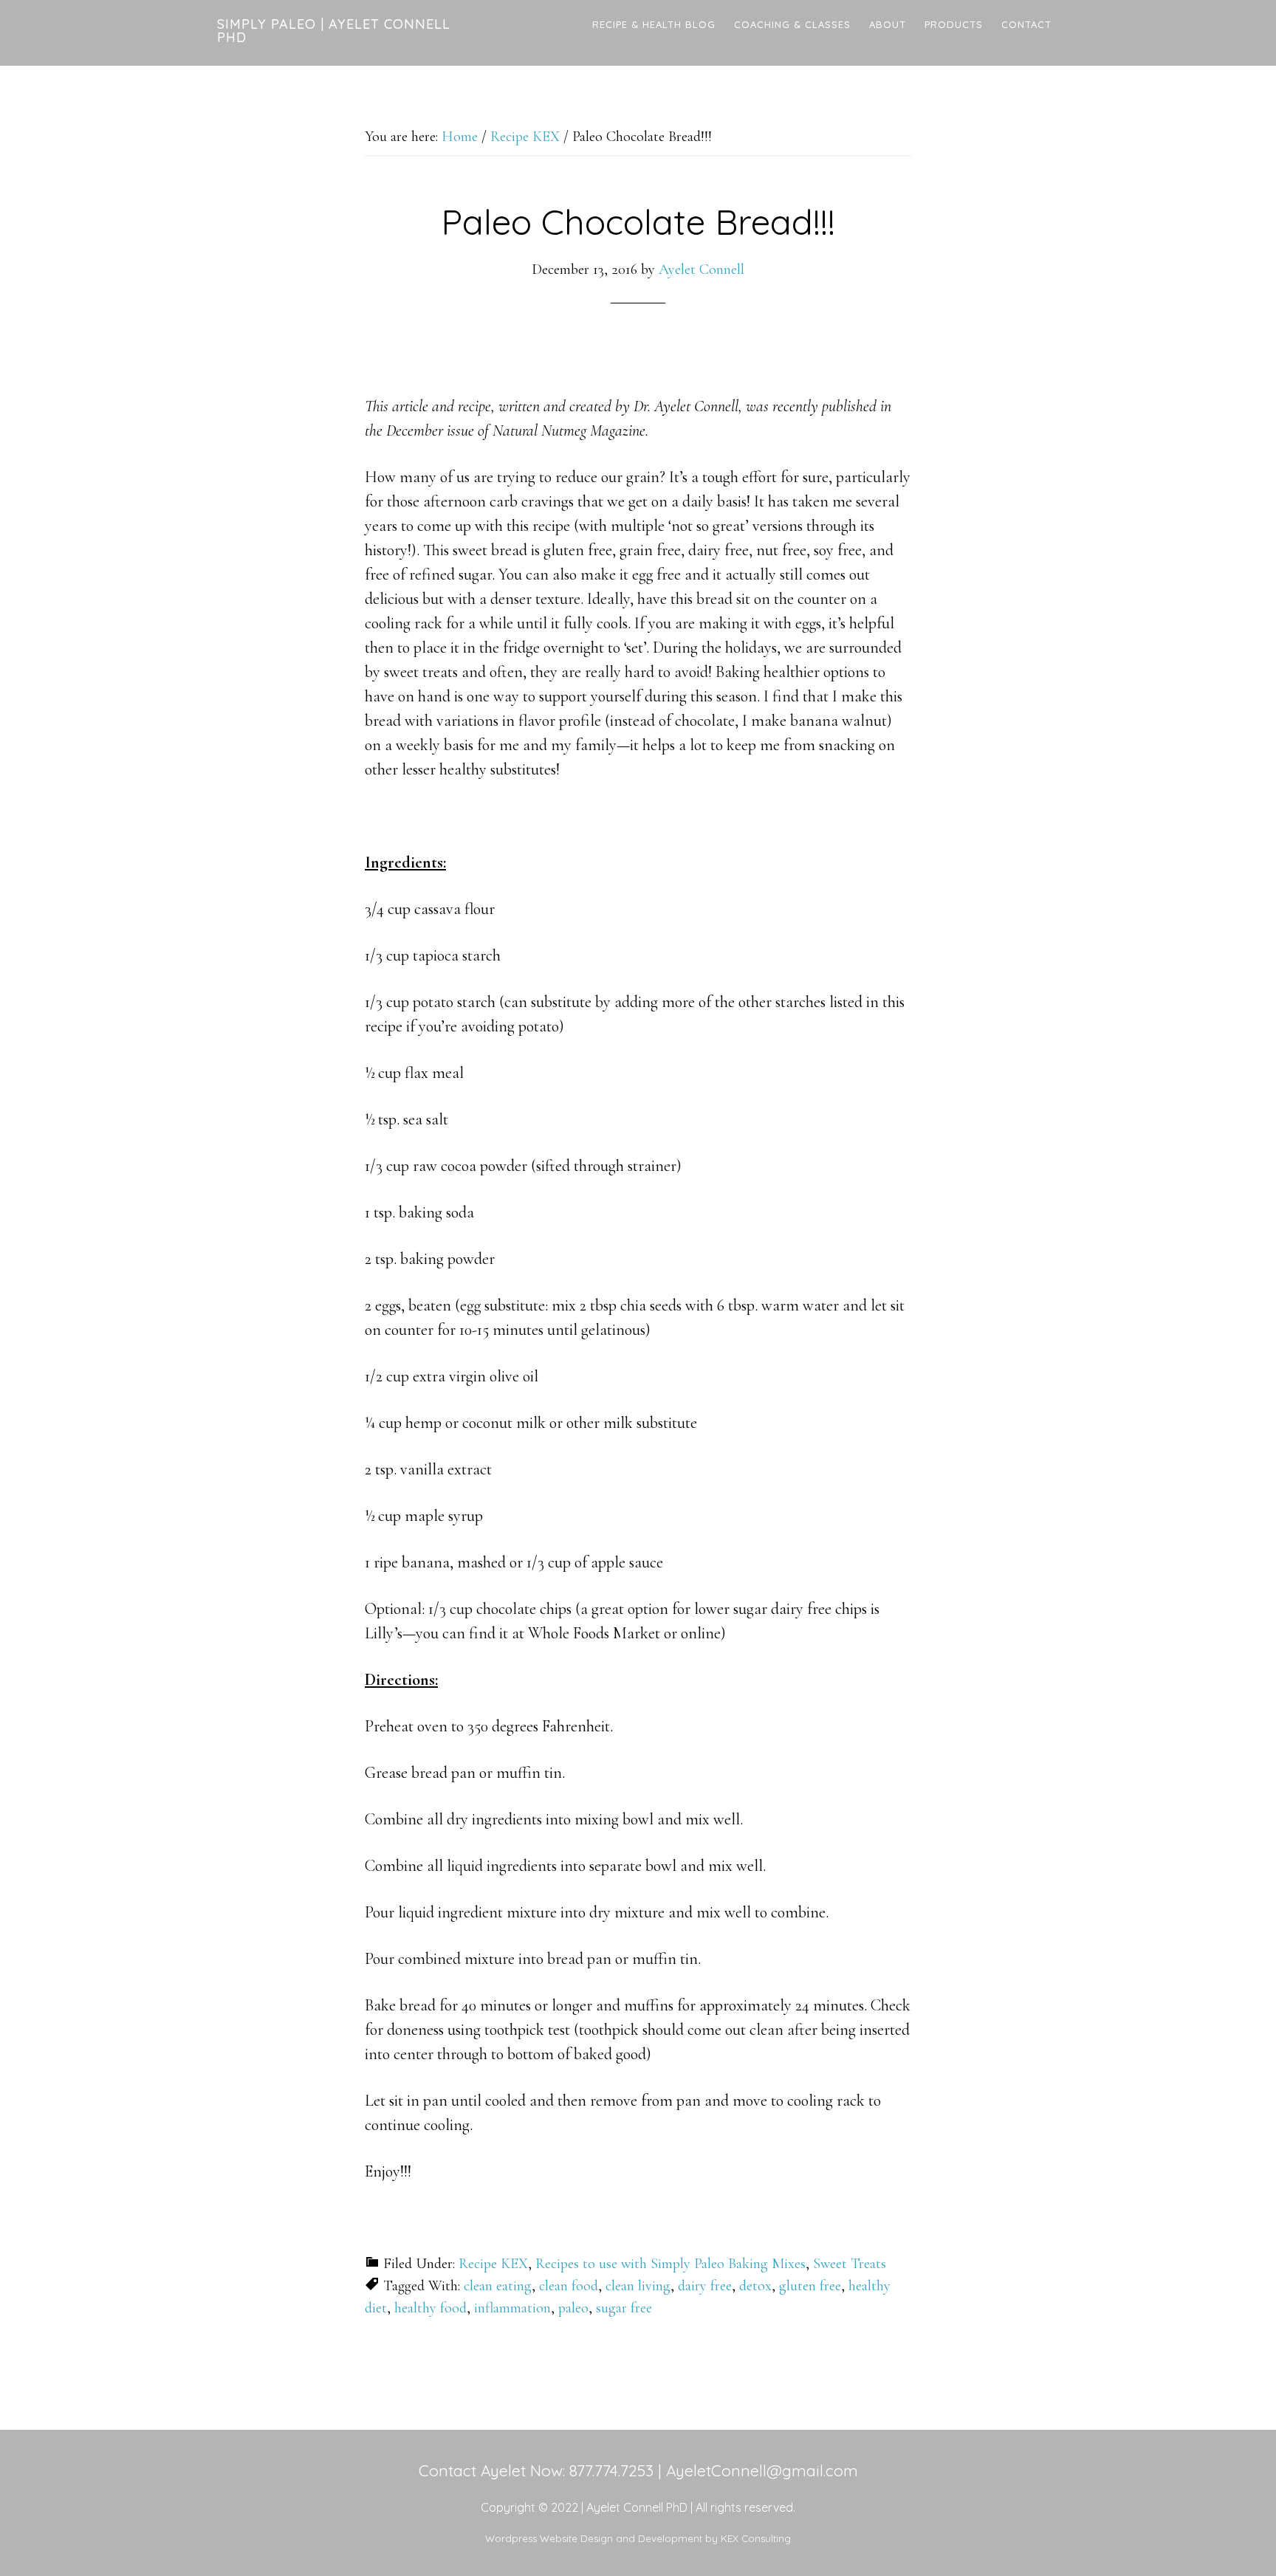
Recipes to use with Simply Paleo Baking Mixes (670, 2264)
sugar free (624, 2308)
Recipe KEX (493, 2264)
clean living (638, 2286)
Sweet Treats (850, 2264)
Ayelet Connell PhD (637, 2507)
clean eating (498, 2286)
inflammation (512, 2308)
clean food (569, 2286)
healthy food (431, 2308)
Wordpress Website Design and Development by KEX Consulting (638, 2538)
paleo (573, 2308)
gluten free (810, 2286)
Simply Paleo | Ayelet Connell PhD (334, 31)
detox (755, 2286)
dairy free (705, 2286)
